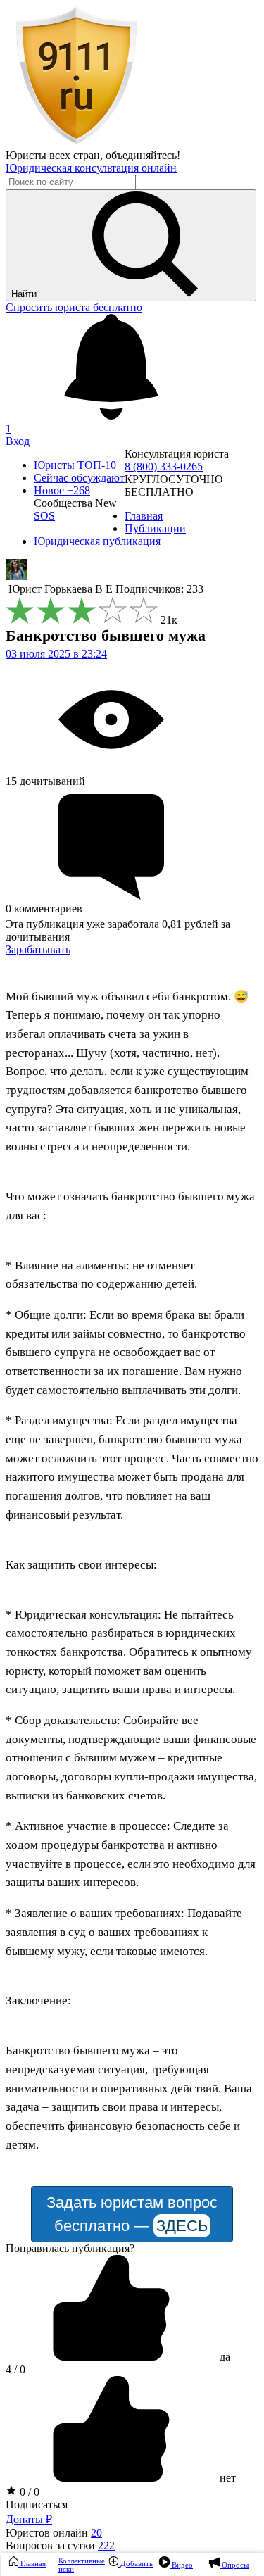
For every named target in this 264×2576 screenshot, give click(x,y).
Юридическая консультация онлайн (91, 168)
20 (96, 2533)
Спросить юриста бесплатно (74, 307)
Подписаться (37, 2505)
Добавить (136, 2563)
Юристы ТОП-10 (75, 465)
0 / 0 (28, 2492)
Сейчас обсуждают (79, 478)
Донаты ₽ (29, 2519)
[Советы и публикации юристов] (76, 143)
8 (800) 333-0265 (164, 466)
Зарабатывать (38, 949)
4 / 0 (15, 2369)
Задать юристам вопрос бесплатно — (132, 2214)
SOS (44, 516)
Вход (18, 441)
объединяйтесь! (143, 155)
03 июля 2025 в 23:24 (56, 654)
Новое (62, 490)
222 (106, 2545)
